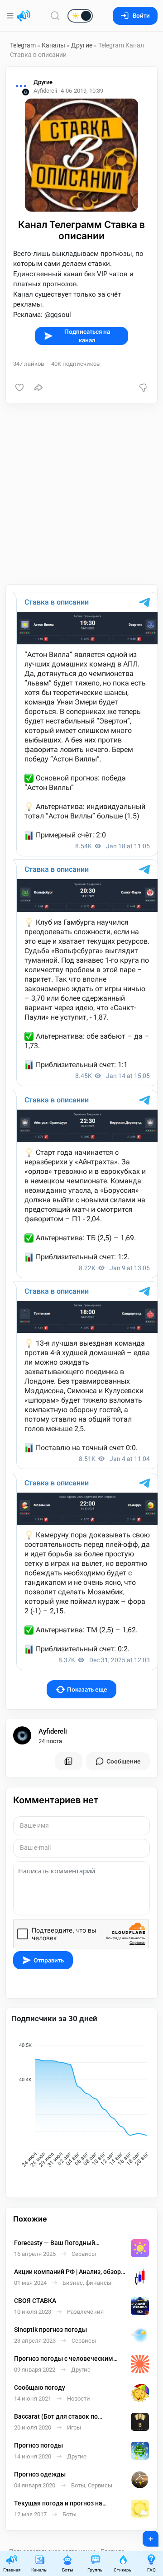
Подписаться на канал (87, 336)
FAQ (151, 2570)
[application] (81, 2106)
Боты (68, 2570)
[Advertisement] (81, 494)
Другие (82, 45)
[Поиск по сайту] (55, 16)
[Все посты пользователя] (68, 1761)
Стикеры (123, 2570)
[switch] (51, 16)
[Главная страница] (24, 16)
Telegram (23, 45)
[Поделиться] (38, 388)
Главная (12, 2570)
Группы (96, 2570)
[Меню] (11, 16)
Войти (141, 16)
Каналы (53, 45)
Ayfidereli (53, 1731)
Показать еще (87, 1690)
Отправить (49, 1960)
